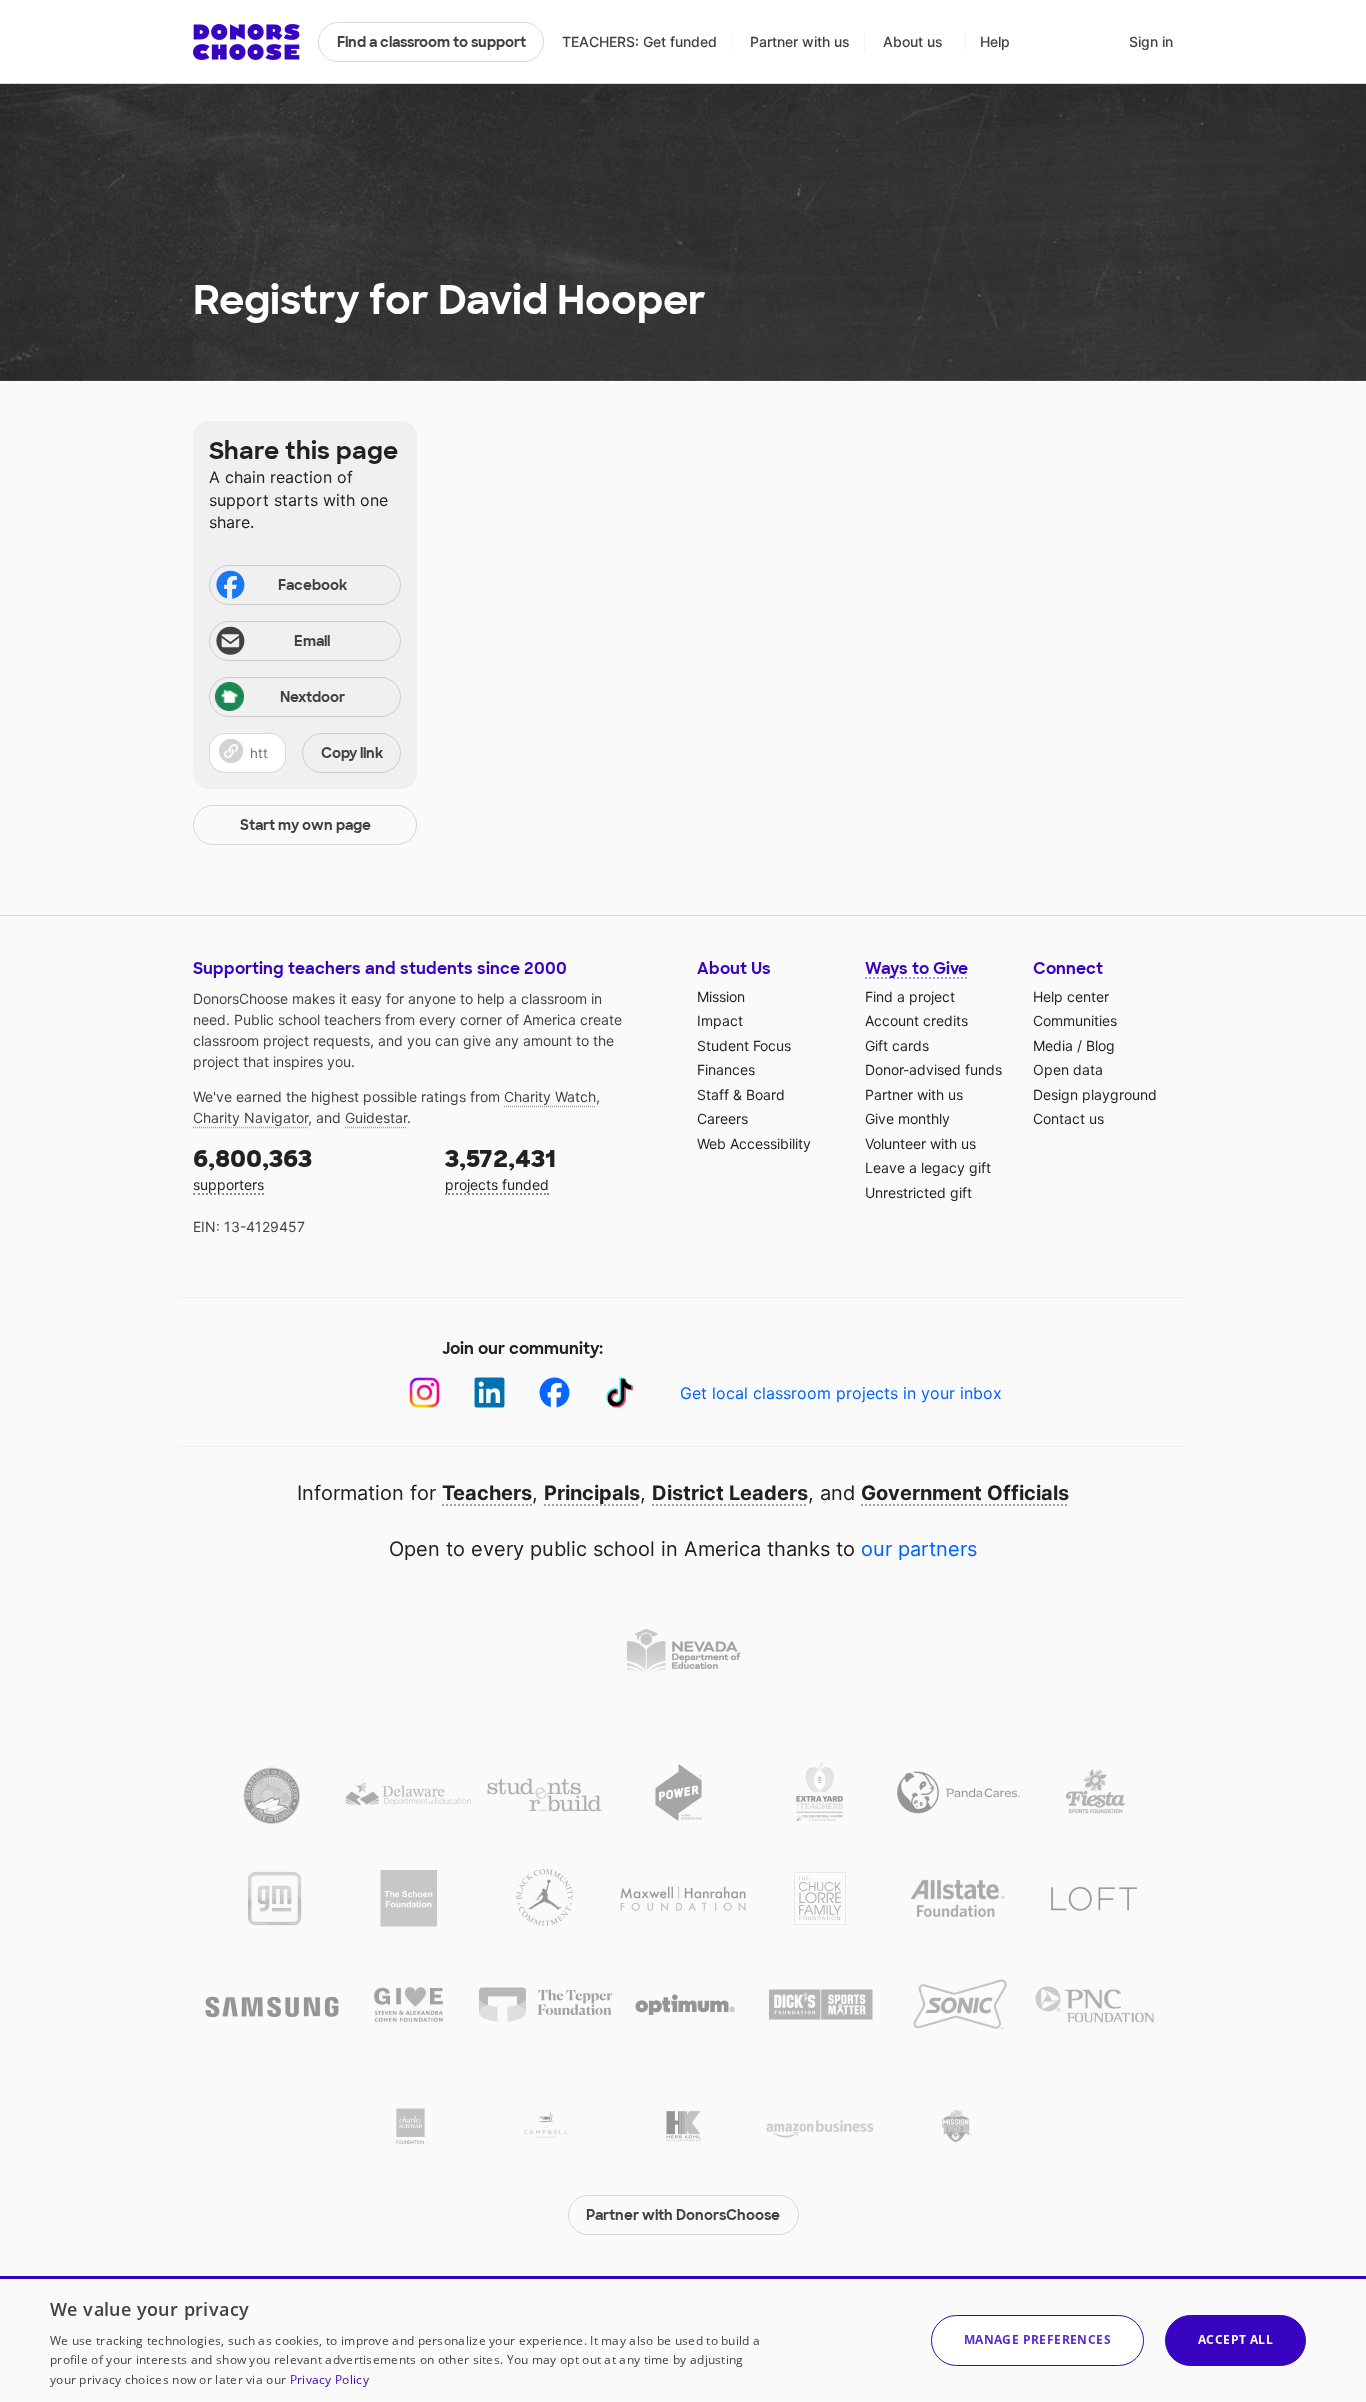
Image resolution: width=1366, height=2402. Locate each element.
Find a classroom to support (431, 42)
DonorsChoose (246, 42)
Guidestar (376, 1117)
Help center (1071, 996)
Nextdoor (312, 697)
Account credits (916, 1020)
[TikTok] (619, 1392)
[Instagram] (424, 1392)
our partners (919, 1549)
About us (913, 41)
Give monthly (907, 1118)
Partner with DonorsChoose (683, 2215)
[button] (305, 753)
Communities (1075, 1020)
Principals (592, 1493)
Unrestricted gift (918, 1192)
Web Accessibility (754, 1143)
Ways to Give (916, 968)
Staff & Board (741, 1094)
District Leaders (730, 1493)
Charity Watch (550, 1096)
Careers (722, 1118)
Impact (720, 1020)
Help (995, 41)
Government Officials (965, 1493)
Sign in (1151, 41)
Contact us (1068, 1118)
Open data (1068, 1069)
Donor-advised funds (933, 1069)
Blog (1100, 1045)
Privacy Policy (329, 2379)
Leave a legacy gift (928, 1167)
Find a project (910, 996)
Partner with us (800, 41)
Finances (726, 1069)
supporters (252, 1168)
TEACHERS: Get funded (639, 41)
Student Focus (744, 1045)
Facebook (312, 585)
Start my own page (305, 825)
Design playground (1095, 1094)
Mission (721, 996)
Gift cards (897, 1045)
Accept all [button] (1235, 2339)
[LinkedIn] (489, 1392)
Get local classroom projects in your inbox (841, 1393)
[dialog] (683, 2339)
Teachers (487, 1493)
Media (1053, 1045)
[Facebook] (554, 1392)
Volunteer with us (920, 1143)
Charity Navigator (250, 1117)
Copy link (352, 753)
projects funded (500, 1168)
